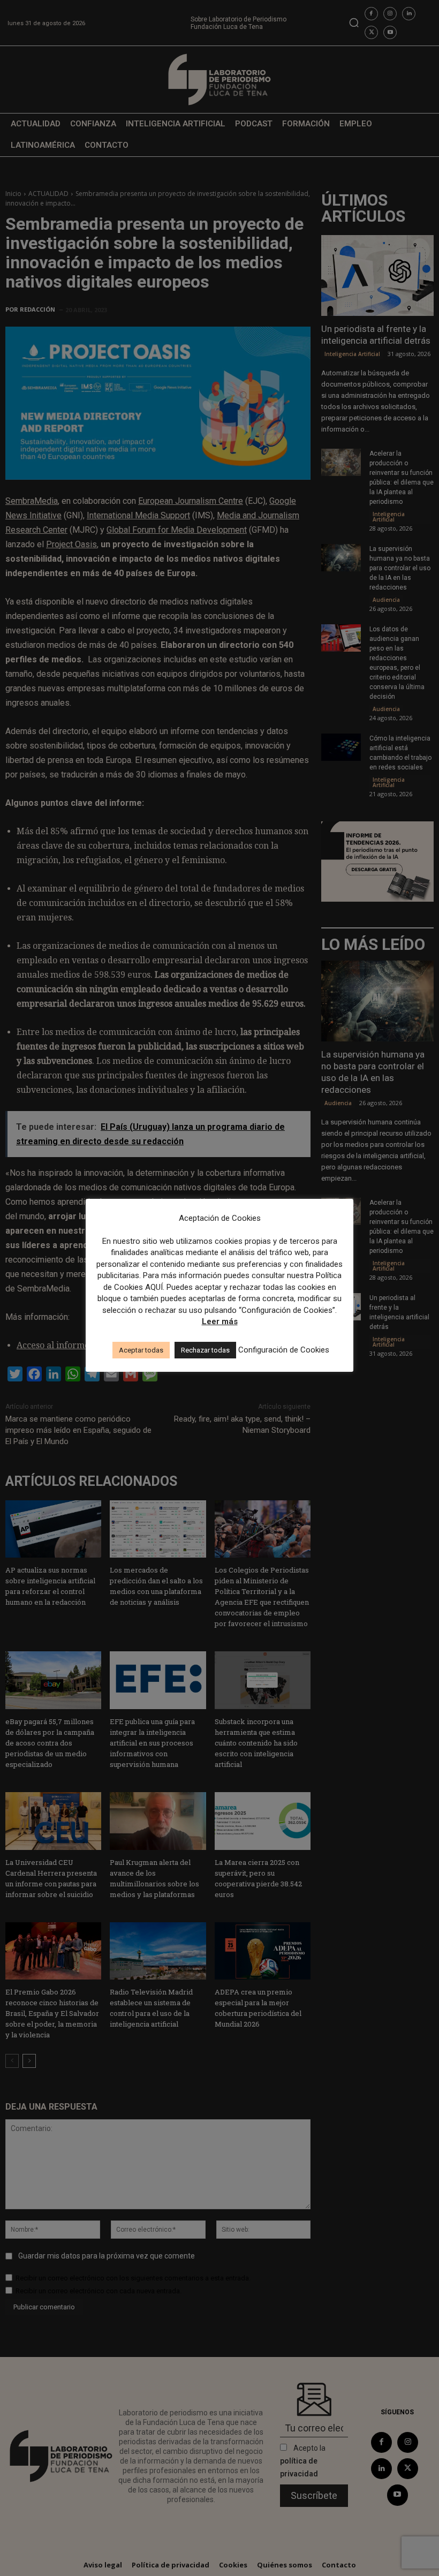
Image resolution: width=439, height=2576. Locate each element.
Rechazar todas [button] (205, 1350)
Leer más (220, 1321)
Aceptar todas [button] (141, 1350)
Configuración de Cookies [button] (284, 1350)
